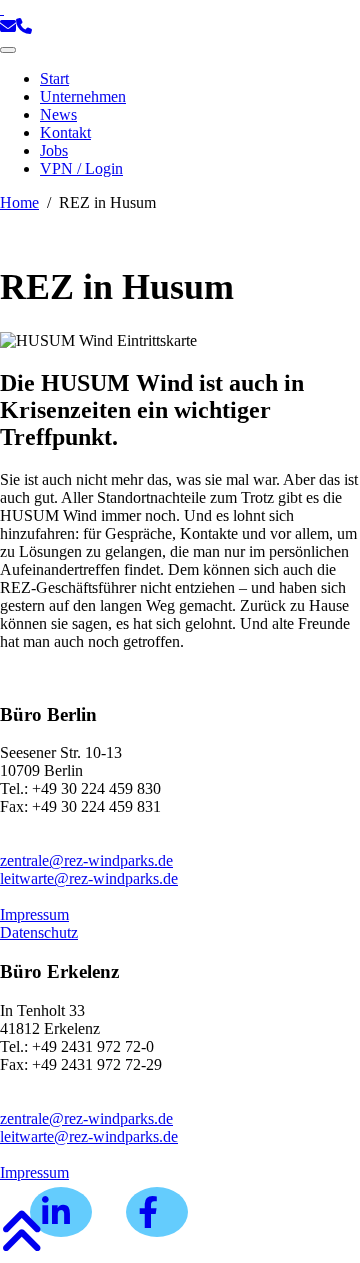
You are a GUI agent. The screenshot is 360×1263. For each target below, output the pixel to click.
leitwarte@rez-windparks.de (89, 878)
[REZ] (2, 8)
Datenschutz (39, 932)
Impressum (34, 914)
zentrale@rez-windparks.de (86, 860)
